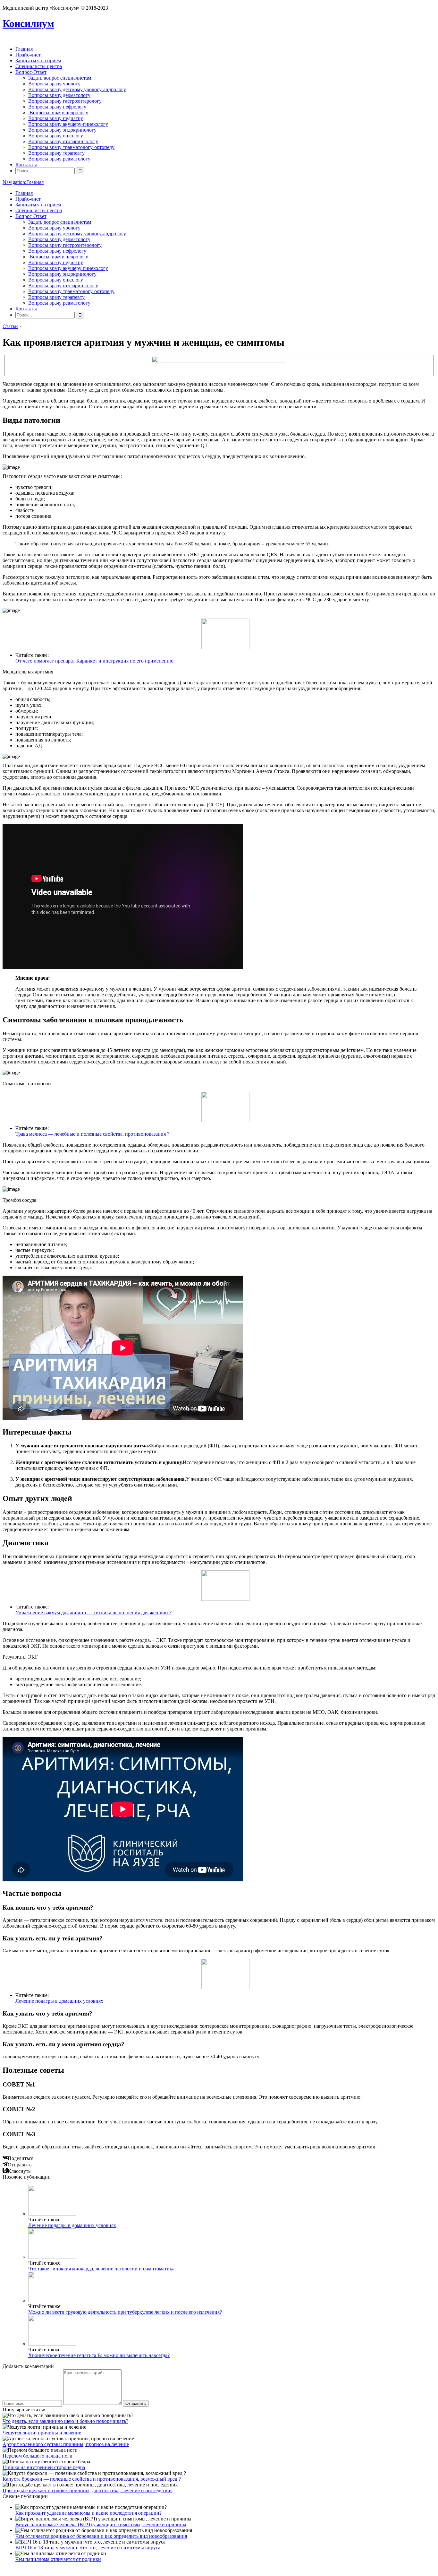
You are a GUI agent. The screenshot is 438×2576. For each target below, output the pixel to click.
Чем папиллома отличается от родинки (58, 2559)
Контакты (26, 165)
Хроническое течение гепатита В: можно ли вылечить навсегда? (99, 2355)
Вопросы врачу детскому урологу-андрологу (77, 89)
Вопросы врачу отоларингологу (63, 141)
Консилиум (28, 23)
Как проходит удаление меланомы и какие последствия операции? (88, 2513)
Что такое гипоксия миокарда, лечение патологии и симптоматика (101, 2269)
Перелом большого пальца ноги (38, 2456)
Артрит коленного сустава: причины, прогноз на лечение (66, 2444)
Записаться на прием (38, 61)
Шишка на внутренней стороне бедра (44, 2467)
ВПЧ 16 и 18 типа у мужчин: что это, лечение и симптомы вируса (88, 2548)
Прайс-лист (28, 55)
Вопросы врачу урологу (54, 84)
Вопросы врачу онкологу (56, 136)
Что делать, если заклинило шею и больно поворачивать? (65, 2421)
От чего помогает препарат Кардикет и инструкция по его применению (94, 661)
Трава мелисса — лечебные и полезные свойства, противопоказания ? (92, 1134)
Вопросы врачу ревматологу (59, 159)
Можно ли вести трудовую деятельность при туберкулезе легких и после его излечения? (125, 2312)
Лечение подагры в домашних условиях (59, 2001)
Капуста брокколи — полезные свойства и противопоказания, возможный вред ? (92, 2479)
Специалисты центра (39, 66)
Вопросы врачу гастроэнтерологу (65, 101)
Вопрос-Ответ (31, 72)
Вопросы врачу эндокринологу (62, 130)
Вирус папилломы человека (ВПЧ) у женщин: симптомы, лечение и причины (101, 2524)
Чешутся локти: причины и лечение (42, 2433)
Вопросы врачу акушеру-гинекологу (68, 124)
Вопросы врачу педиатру (56, 118)
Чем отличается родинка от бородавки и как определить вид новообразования (101, 2536)
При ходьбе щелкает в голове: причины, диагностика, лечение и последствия (88, 2490)
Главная (24, 49)
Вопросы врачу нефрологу (57, 107)
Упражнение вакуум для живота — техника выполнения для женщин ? (93, 1613)
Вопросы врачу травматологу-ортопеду (71, 147)
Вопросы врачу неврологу (58, 113)
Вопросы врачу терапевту (56, 153)
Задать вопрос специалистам (60, 78)
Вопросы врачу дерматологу (59, 95)
